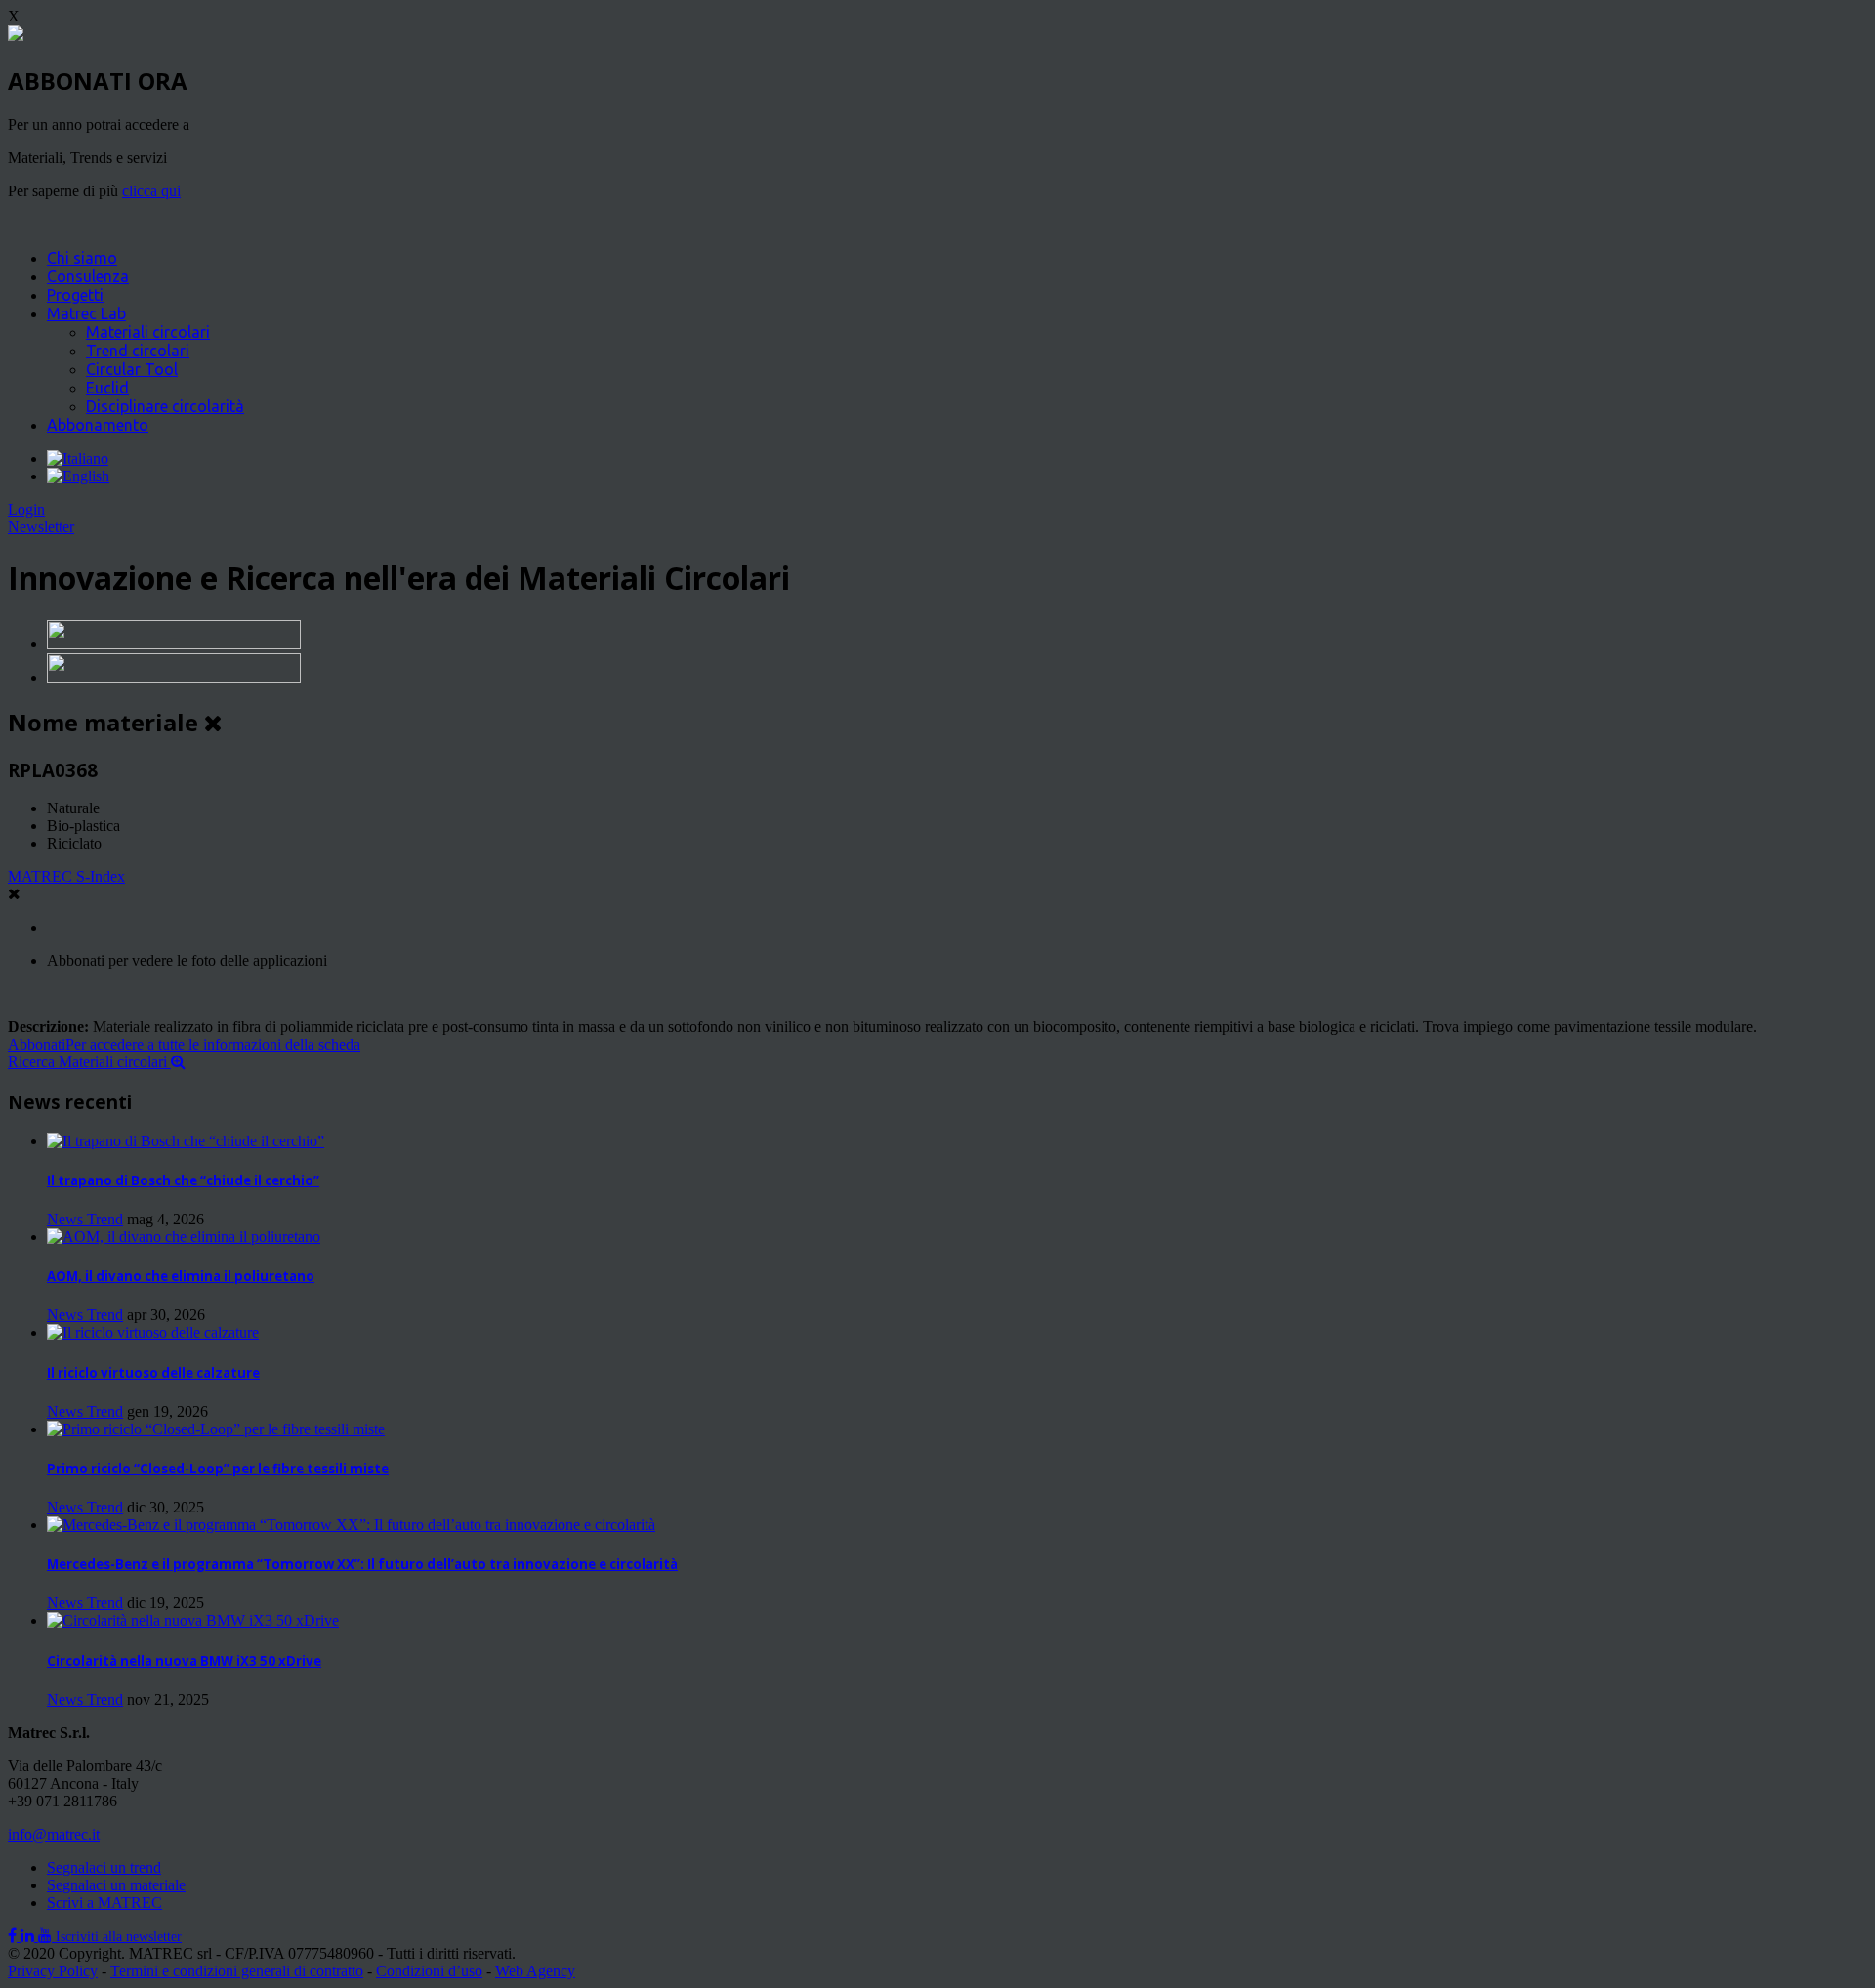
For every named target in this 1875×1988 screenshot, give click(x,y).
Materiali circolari (148, 332)
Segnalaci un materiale (116, 1885)
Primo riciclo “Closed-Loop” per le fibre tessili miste (218, 1469)
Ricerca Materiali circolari (89, 1062)
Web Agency (535, 1971)
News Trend (85, 1219)
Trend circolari (138, 351)
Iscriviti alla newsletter (119, 1937)
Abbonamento (98, 425)
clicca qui (151, 191)
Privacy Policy (53, 1971)
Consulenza (88, 276)
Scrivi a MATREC (104, 1903)
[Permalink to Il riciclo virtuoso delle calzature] (153, 1332)
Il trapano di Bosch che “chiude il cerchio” (183, 1180)
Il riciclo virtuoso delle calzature (153, 1373)
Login (26, 509)
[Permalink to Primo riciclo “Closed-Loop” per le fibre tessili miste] (216, 1429)
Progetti (75, 295)
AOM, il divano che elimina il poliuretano (181, 1276)
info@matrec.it (54, 1834)
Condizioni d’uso (429, 1971)
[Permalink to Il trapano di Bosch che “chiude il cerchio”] (186, 1141)
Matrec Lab (86, 313)
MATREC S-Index (66, 876)
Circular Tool (132, 369)
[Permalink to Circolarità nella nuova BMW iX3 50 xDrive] (193, 1620)
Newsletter (41, 527)
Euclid (107, 388)
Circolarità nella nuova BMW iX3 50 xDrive (184, 1661)
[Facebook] (14, 1936)
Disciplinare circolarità (165, 406)
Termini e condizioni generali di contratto (237, 1971)
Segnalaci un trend (104, 1867)
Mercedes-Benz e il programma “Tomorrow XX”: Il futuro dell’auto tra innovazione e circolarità (362, 1564)
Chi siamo (82, 258)
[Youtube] (47, 1936)
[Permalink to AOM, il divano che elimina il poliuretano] (184, 1237)
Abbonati (184, 1044)
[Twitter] (29, 1936)
